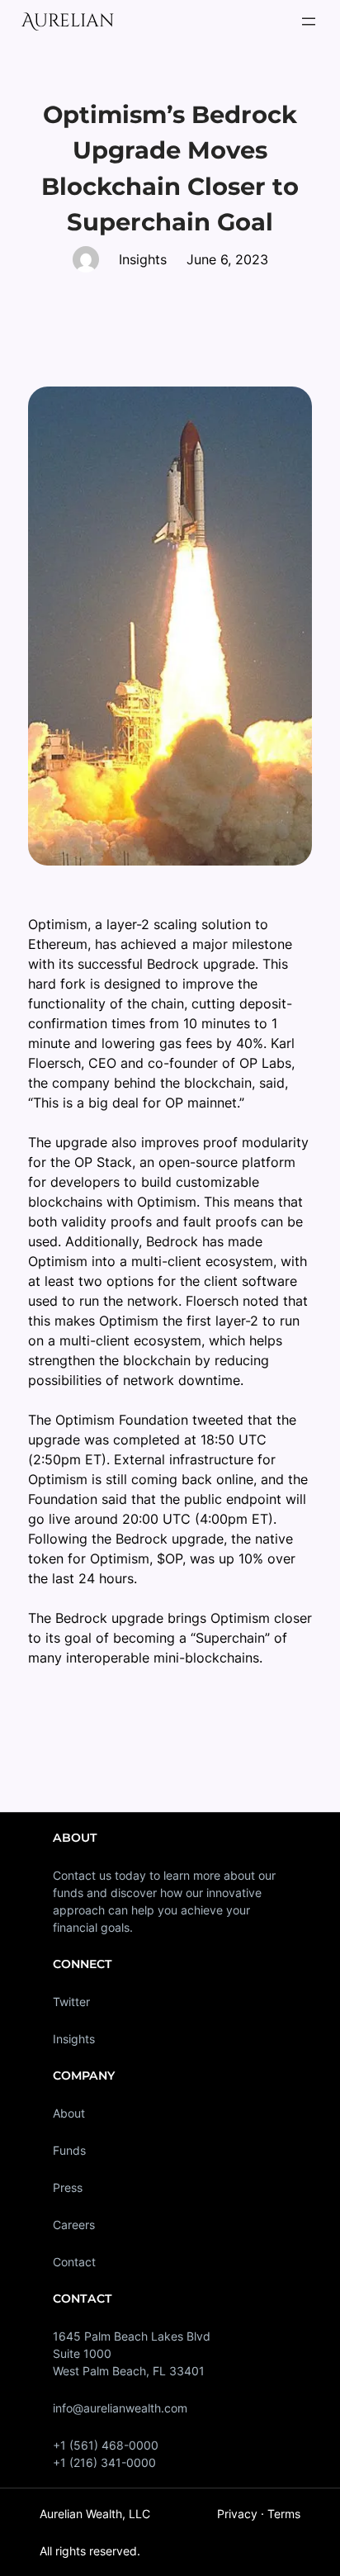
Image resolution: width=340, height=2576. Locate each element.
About (69, 2113)
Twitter (71, 2002)
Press (68, 2187)
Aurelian (68, 21)
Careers (74, 2225)
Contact (74, 2262)
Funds (69, 2150)
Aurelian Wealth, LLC (95, 2514)
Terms (284, 2514)
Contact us (82, 1875)
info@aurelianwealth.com (120, 2408)
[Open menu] (309, 21)
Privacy (237, 2514)
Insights (74, 2039)
